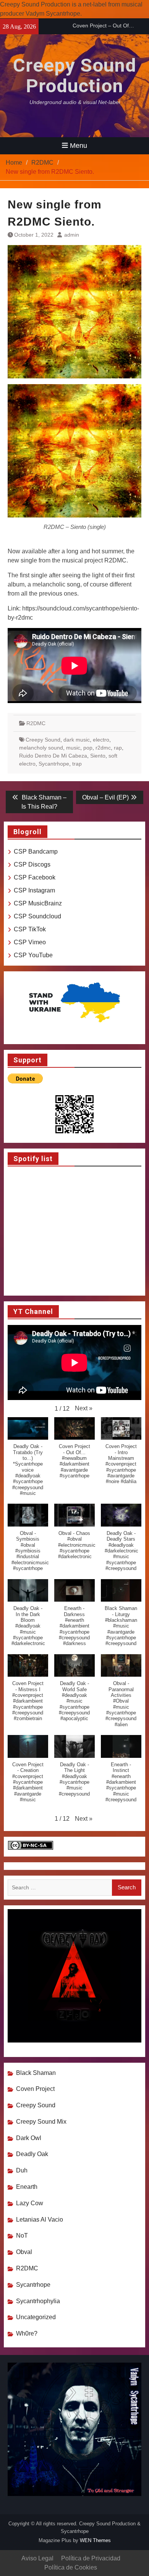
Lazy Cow (30, 2203)
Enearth (27, 2187)
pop (88, 748)
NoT (22, 2236)
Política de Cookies (71, 2567)
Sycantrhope (54, 764)
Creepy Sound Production (75, 76)
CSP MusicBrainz (38, 903)
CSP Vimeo (30, 942)
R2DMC (36, 723)
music (73, 748)
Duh (22, 2170)
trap (77, 764)
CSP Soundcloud (37, 916)
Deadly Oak (32, 2154)
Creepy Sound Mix (41, 2122)
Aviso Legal (37, 2558)
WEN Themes (95, 2540)
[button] (84, 1408)
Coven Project (35, 2089)
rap (118, 748)
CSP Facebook (35, 877)
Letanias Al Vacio (40, 2220)
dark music (77, 740)
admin (72, 235)
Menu (79, 146)
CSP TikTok (30, 929)
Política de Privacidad (91, 2558)
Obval (24, 2252)
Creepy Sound (43, 740)
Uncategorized (36, 2317)
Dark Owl (29, 2138)
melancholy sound (41, 748)
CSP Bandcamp (36, 851)
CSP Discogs (32, 864)
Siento (98, 756)
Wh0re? (27, 2333)
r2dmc (103, 748)
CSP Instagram (34, 890)
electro (101, 740)
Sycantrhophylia (38, 2301)
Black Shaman (36, 2073)
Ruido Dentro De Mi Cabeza (53, 756)
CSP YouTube (33, 955)
